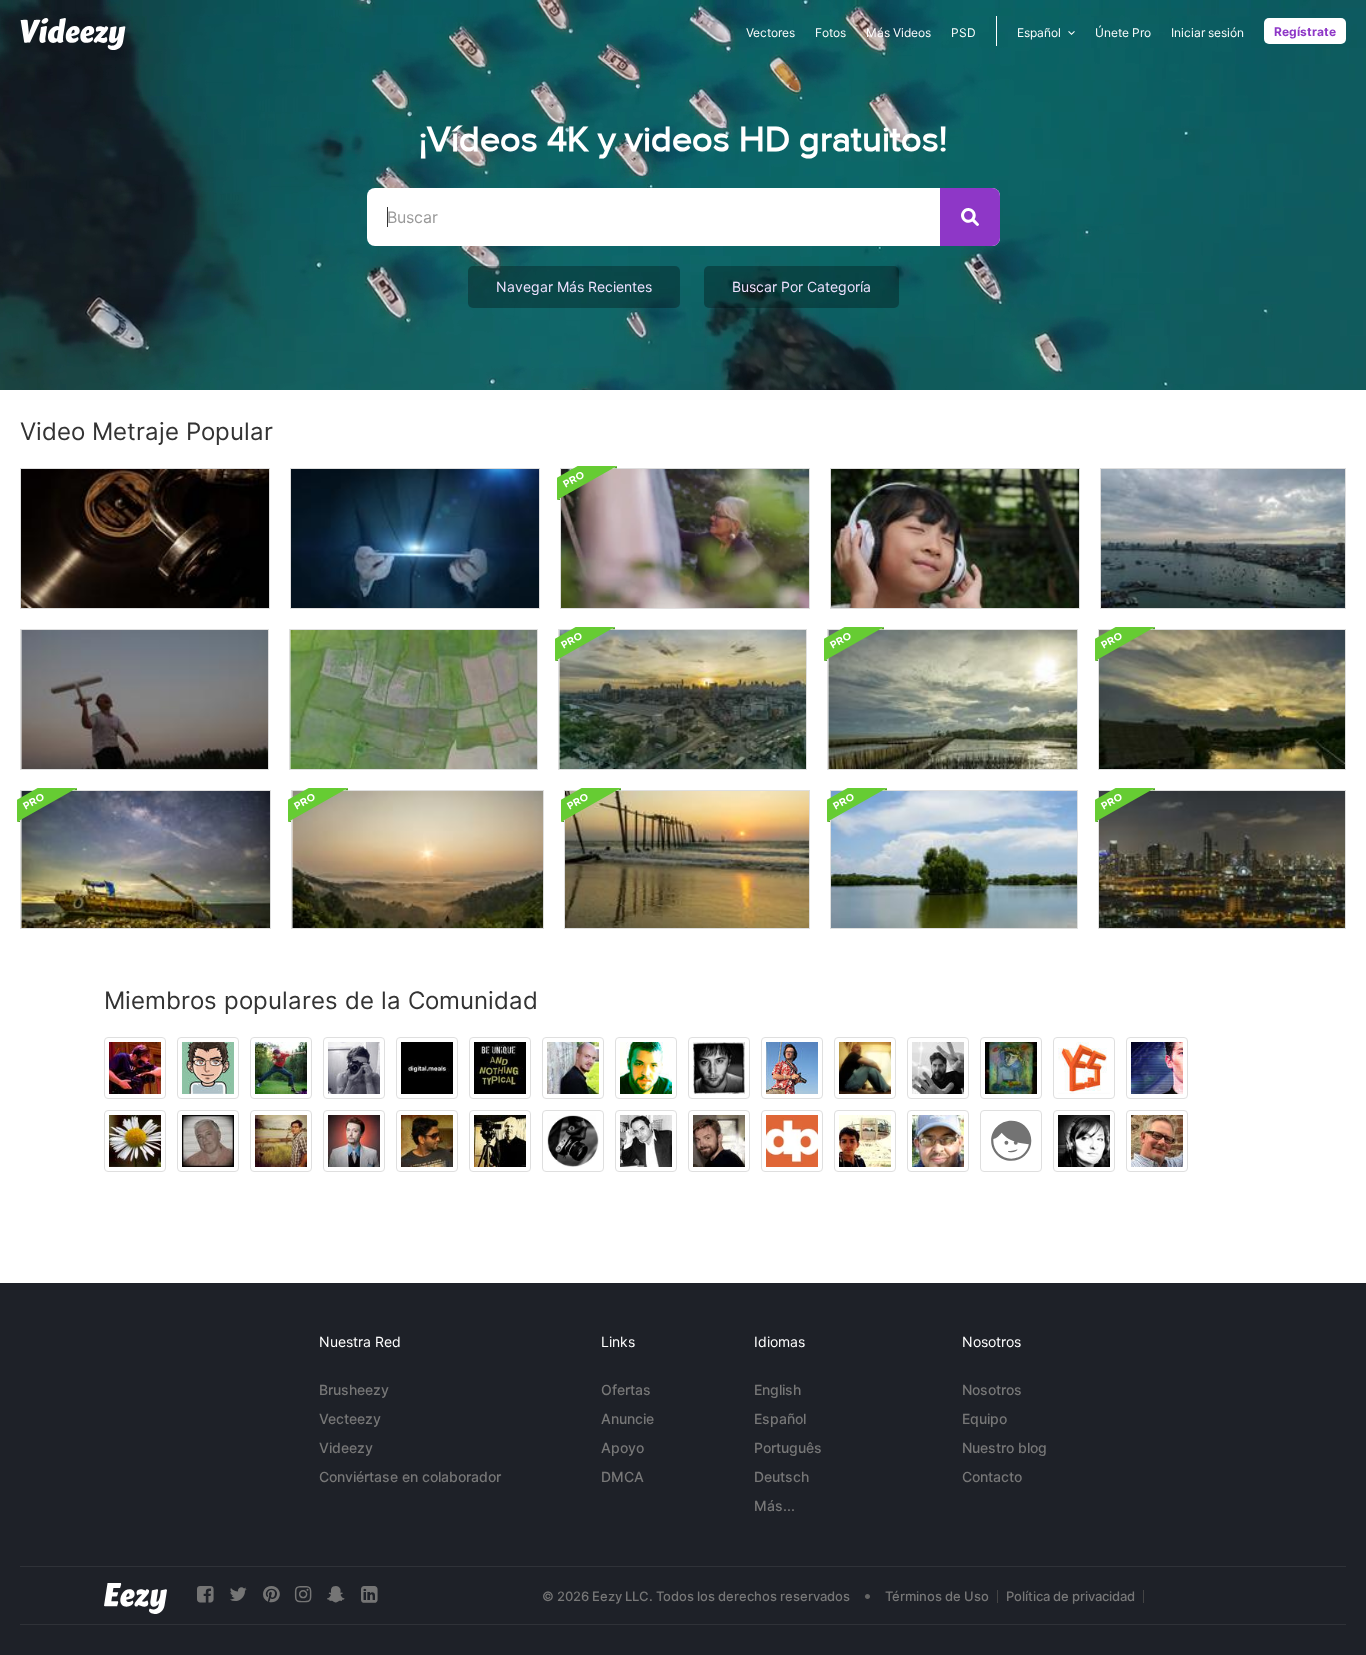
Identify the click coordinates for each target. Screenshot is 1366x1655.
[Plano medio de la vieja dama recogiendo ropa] (685, 538)
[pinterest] (271, 1594)
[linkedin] (369, 1594)
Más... (774, 1505)
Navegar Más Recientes (574, 286)
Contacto (992, 1476)
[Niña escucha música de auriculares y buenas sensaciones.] (955, 538)
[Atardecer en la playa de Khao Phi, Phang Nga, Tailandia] (687, 859)
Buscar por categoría (801, 286)
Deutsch (781, 1476)
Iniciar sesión (1207, 32)
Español (780, 1418)
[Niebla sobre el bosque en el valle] (417, 859)
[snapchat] (336, 1594)
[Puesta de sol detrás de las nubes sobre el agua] (952, 699)
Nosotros (992, 1389)
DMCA (622, 1476)
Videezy (346, 1447)
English (777, 1389)
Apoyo (622, 1447)
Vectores (770, 32)
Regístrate (1305, 31)
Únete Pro (1123, 32)
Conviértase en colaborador (410, 1476)
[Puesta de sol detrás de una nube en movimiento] (1222, 699)
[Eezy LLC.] (135, 1595)
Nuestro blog (1004, 1447)
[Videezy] (73, 34)
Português (788, 1447)
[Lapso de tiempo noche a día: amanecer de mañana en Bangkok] (682, 699)
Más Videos (898, 32)
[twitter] (238, 1594)
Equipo (984, 1418)
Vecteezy (350, 1418)
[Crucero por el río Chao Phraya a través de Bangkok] (1222, 859)
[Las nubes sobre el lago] (954, 859)
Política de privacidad (1070, 1596)
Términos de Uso (937, 1596)
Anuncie (627, 1418)
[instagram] (303, 1594)
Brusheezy (354, 1389)
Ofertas (626, 1389)
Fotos (830, 32)
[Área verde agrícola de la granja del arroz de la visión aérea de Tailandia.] (413, 699)
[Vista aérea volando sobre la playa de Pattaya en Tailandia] (1223, 538)
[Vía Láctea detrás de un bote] (145, 859)
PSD (963, 32)
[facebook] (205, 1594)
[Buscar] (970, 217)
